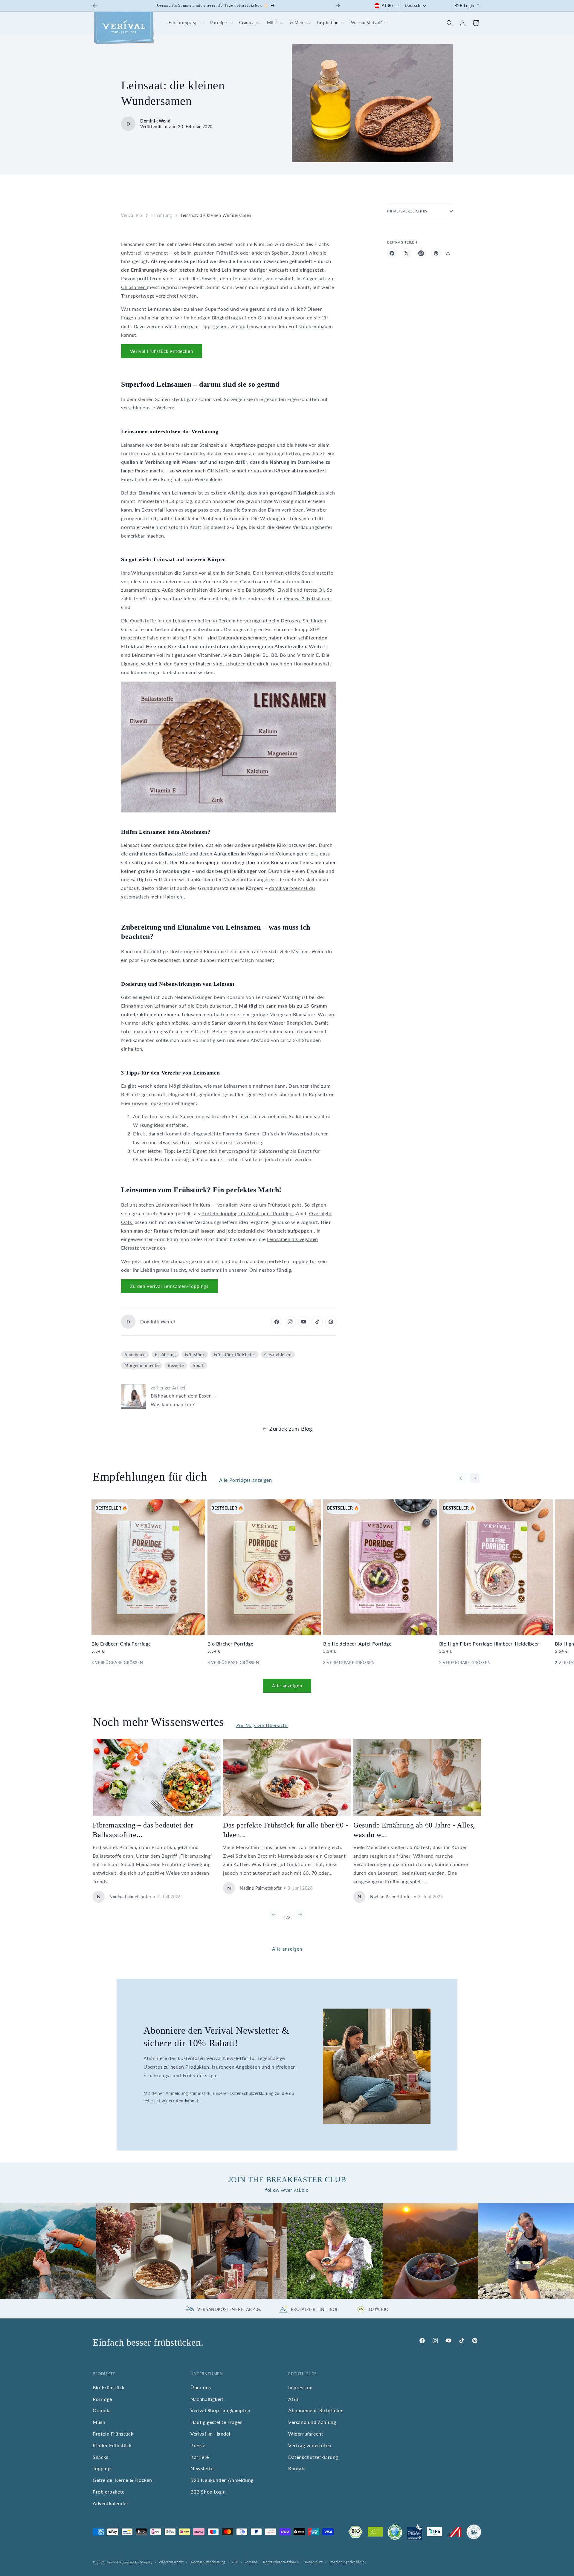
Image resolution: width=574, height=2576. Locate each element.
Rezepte (176, 1366)
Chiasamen (134, 287)
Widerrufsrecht (306, 2434)
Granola (102, 2410)
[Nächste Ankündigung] (338, 6)
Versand (251, 2562)
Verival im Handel (210, 2434)
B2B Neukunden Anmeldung (222, 2480)
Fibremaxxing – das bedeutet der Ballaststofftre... (143, 1830)
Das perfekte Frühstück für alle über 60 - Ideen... (286, 1830)
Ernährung (162, 215)
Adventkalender (110, 2503)
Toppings (103, 2468)
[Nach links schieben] (462, 1478)
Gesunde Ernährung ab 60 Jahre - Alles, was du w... (414, 1830)
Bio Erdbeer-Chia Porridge (121, 1644)
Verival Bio (132, 215)
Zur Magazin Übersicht (262, 1725)
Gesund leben (278, 1355)
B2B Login (464, 6)
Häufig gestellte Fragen (217, 2422)
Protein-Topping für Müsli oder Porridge (248, 1214)
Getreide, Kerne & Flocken (122, 2480)
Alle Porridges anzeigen (246, 1480)
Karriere (200, 2457)
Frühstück (195, 1355)
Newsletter (203, 2468)
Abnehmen (135, 1355)
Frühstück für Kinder (235, 1355)
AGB (293, 2399)
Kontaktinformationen (281, 2562)
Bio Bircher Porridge (230, 1644)
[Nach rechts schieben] (475, 1478)
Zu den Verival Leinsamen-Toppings (169, 1286)
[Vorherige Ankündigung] (95, 6)
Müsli (99, 2422)
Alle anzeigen (287, 1686)
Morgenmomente (142, 1366)
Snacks (101, 2457)
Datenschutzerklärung (313, 2457)
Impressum (300, 2387)
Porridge (102, 2399)
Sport (198, 1366)
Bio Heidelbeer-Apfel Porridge (357, 1644)
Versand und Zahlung (312, 2422)
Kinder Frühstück (112, 2445)
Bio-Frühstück (109, 2387)
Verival (113, 2562)
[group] (48, 2251)
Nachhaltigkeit (207, 2399)
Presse (198, 2445)
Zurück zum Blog (291, 1429)
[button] (185, 23)
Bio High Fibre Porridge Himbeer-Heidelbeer (489, 1644)
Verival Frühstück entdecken (162, 351)
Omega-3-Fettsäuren (307, 599)
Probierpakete (109, 2492)
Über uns (201, 2387)
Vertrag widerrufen (310, 2445)
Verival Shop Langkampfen (220, 2410)
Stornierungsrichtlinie (346, 2562)
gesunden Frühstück (217, 253)
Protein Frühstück (113, 2434)
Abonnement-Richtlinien (316, 2410)
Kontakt (297, 2468)
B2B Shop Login (208, 2492)
